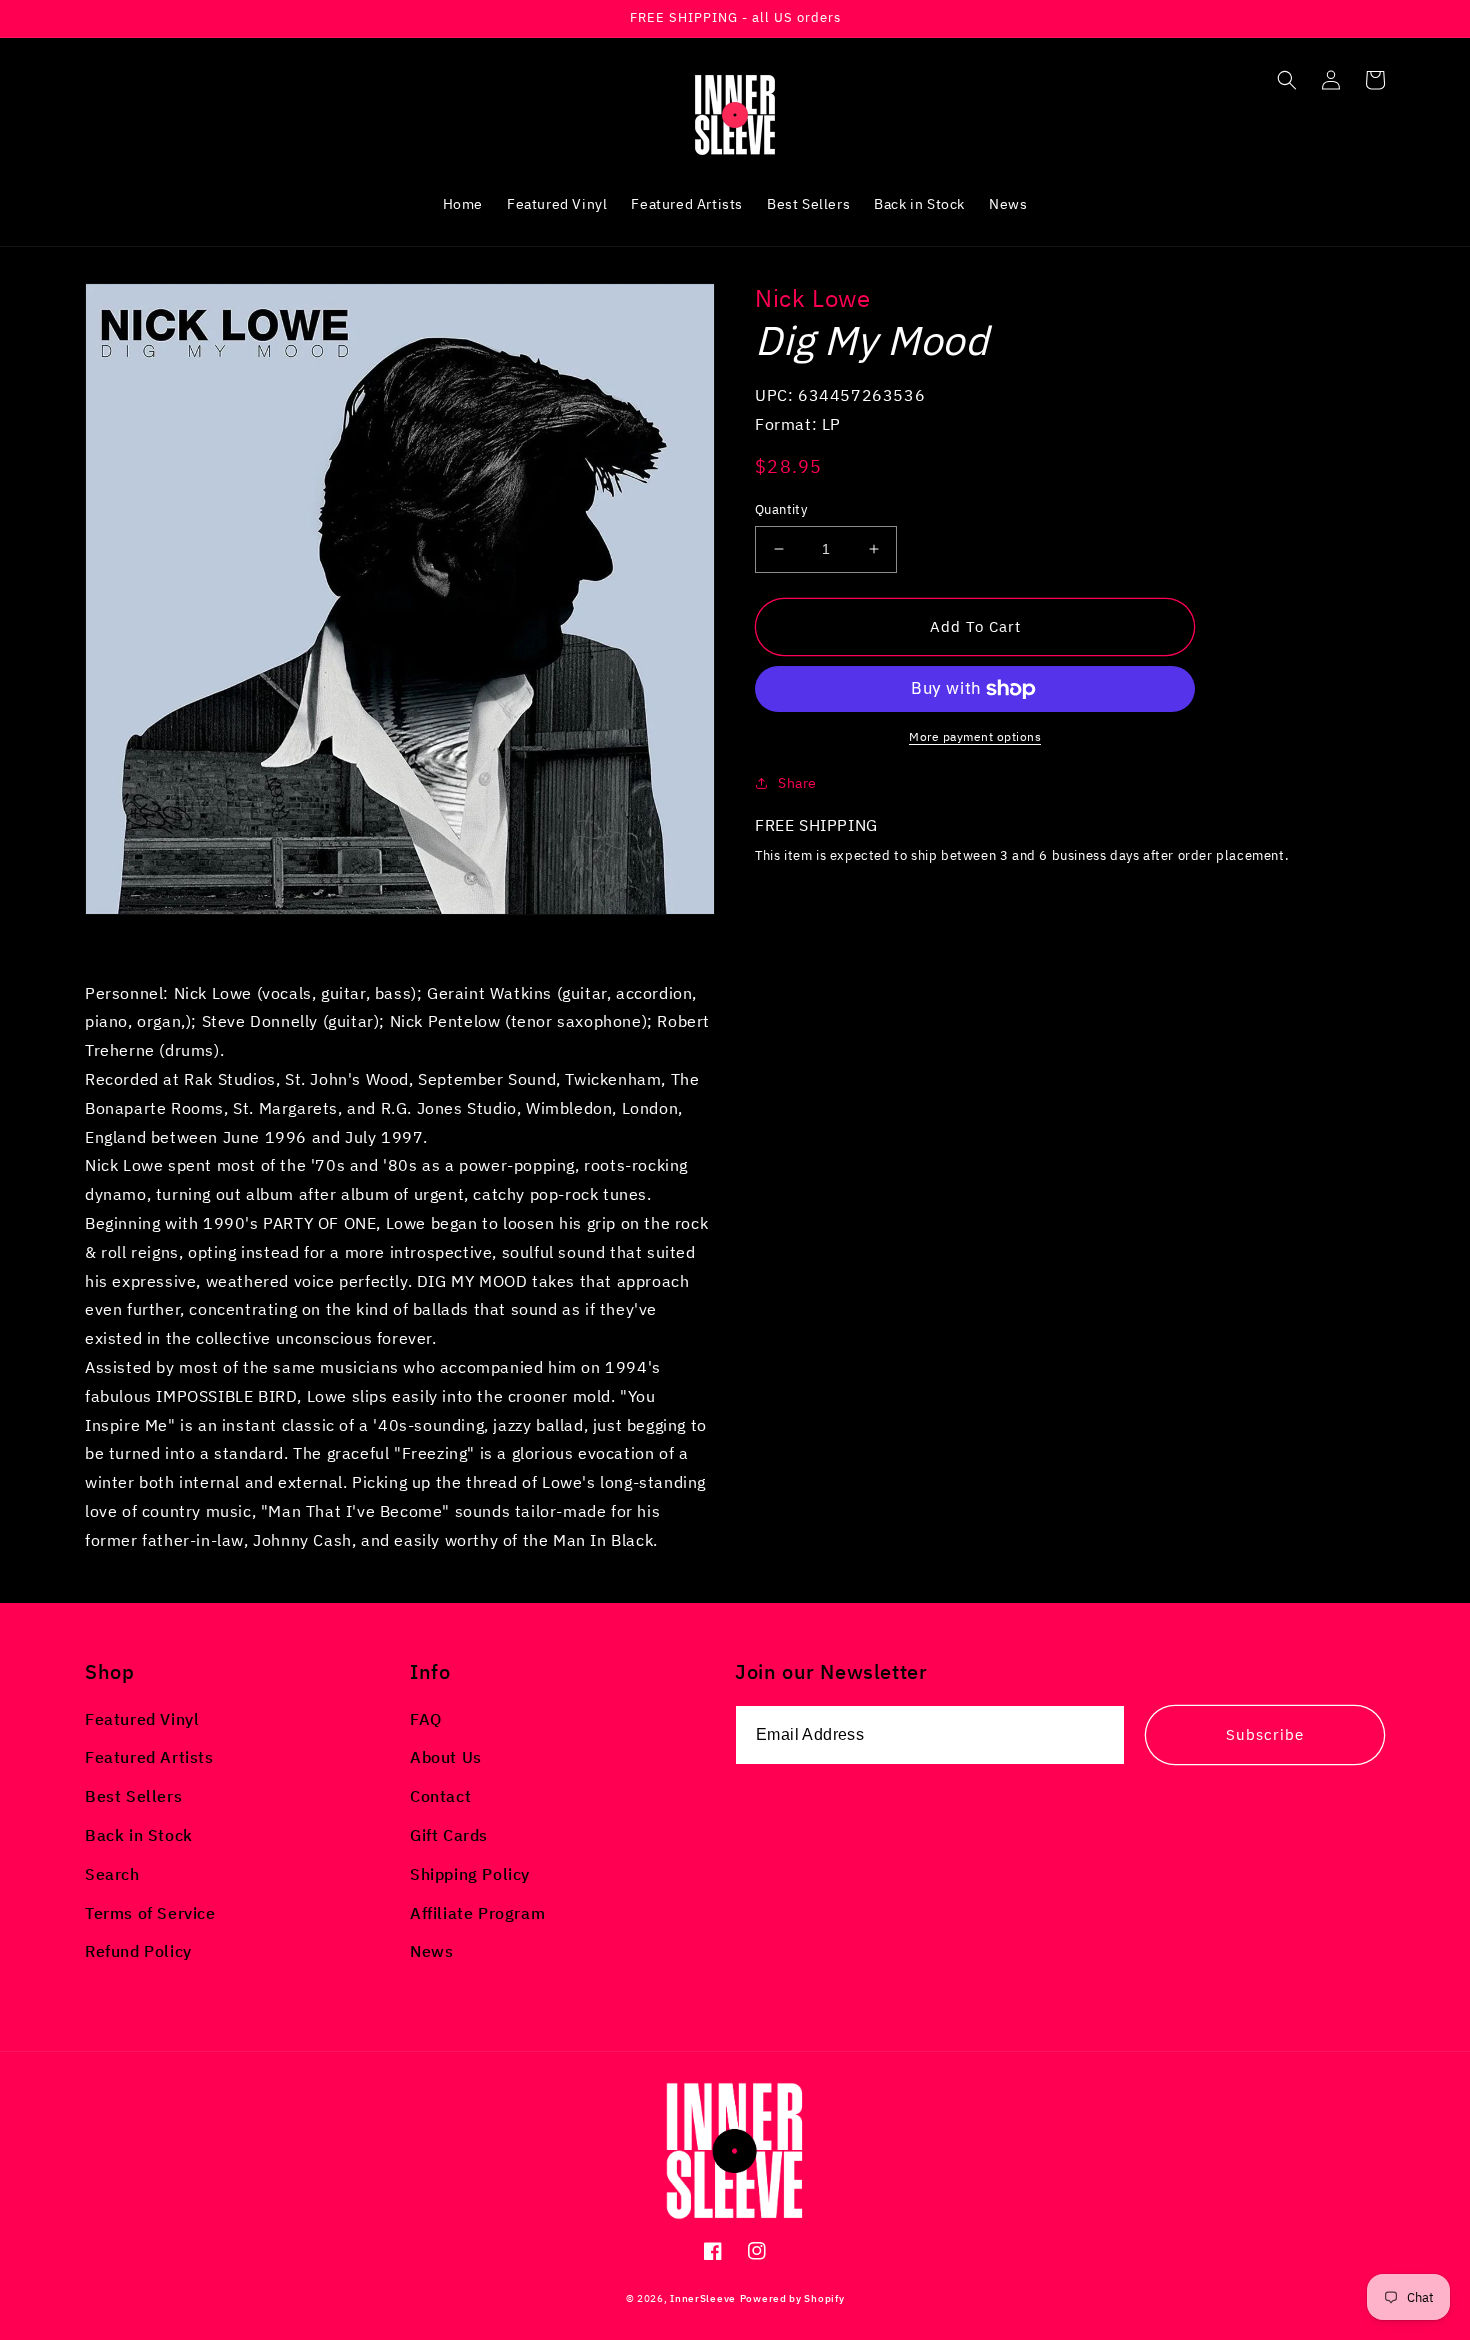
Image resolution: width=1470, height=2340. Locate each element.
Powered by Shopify (792, 2298)
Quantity (781, 509)
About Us (446, 1757)
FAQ (426, 1719)
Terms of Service (150, 1913)
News (431, 1951)
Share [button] (797, 783)
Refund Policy (138, 1951)
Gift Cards (449, 1835)
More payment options (975, 736)
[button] (1287, 80)
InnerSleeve (703, 2298)
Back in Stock (139, 1835)
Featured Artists (149, 1757)
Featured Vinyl (142, 1719)
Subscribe (1265, 1734)
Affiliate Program (477, 1913)
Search (112, 1874)
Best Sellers (133, 1796)
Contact (440, 1796)
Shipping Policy (470, 1874)
